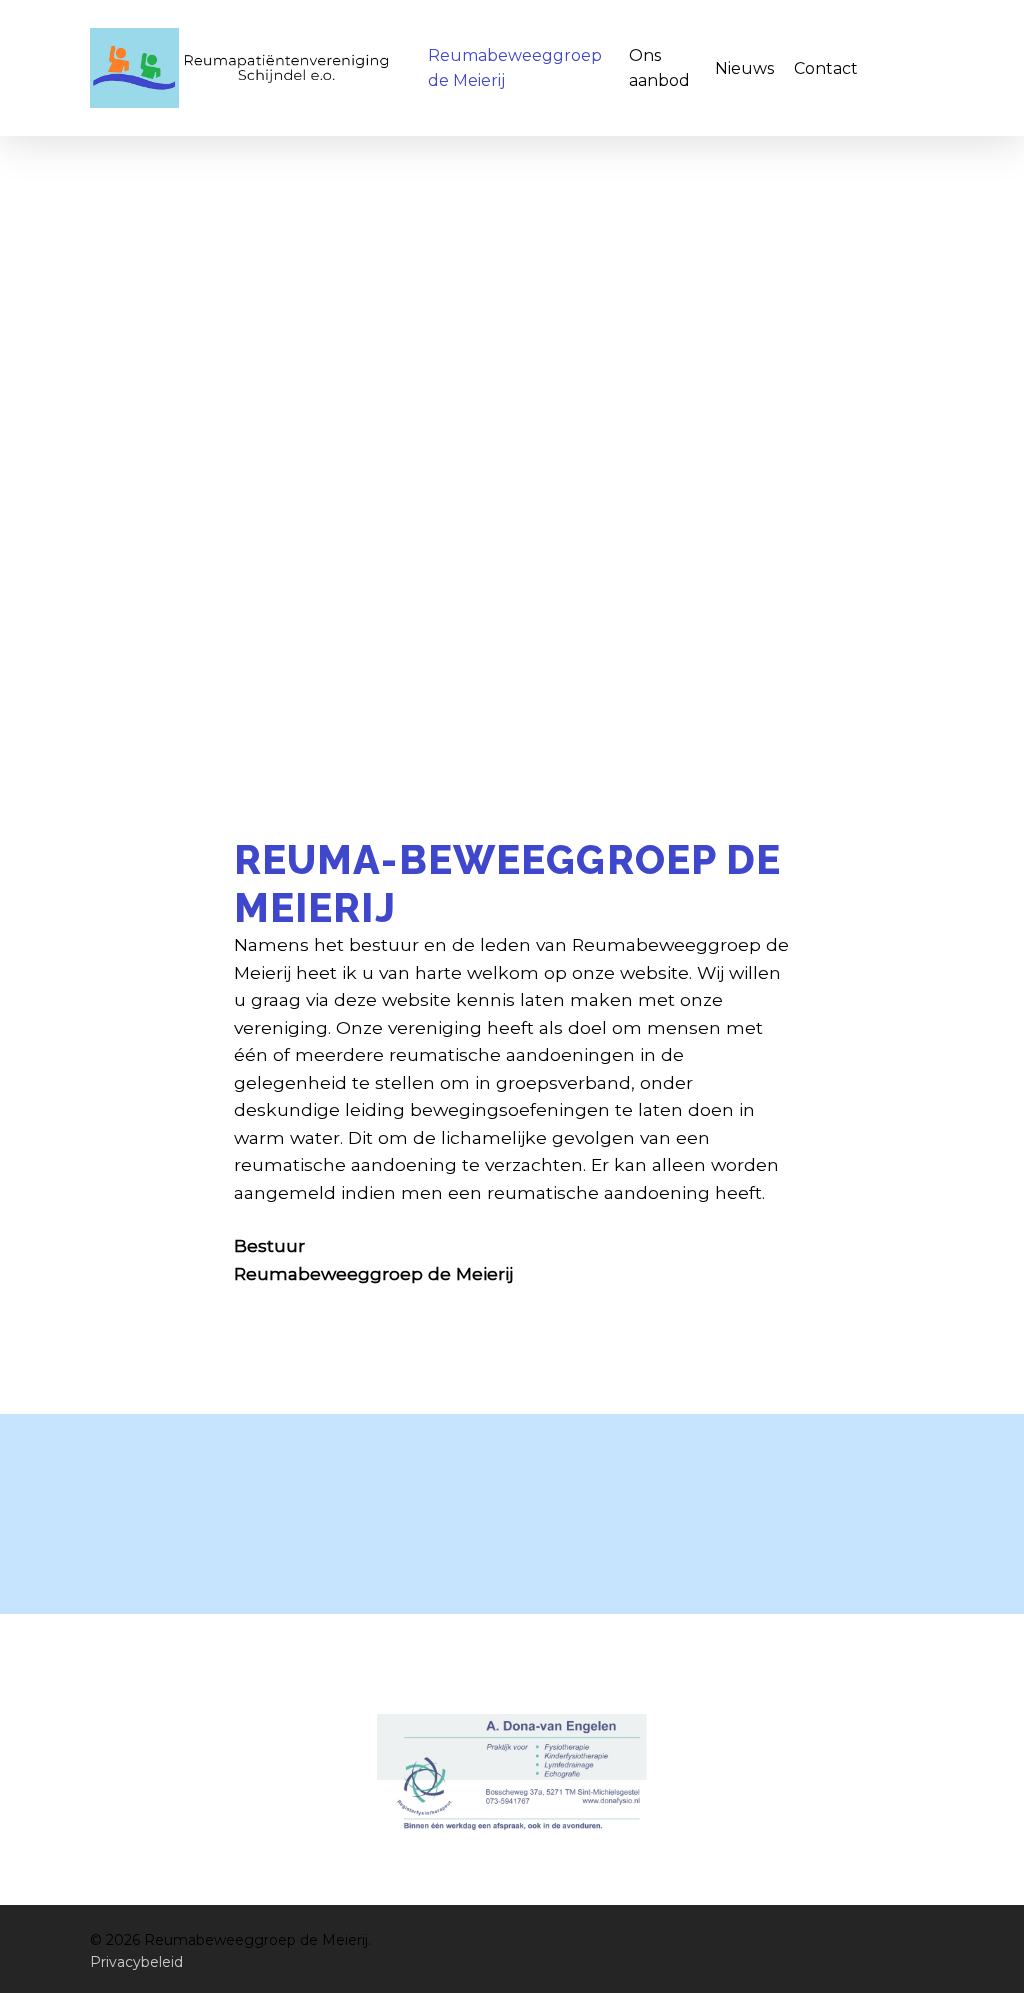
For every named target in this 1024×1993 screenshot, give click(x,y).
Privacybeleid (136, 1962)
